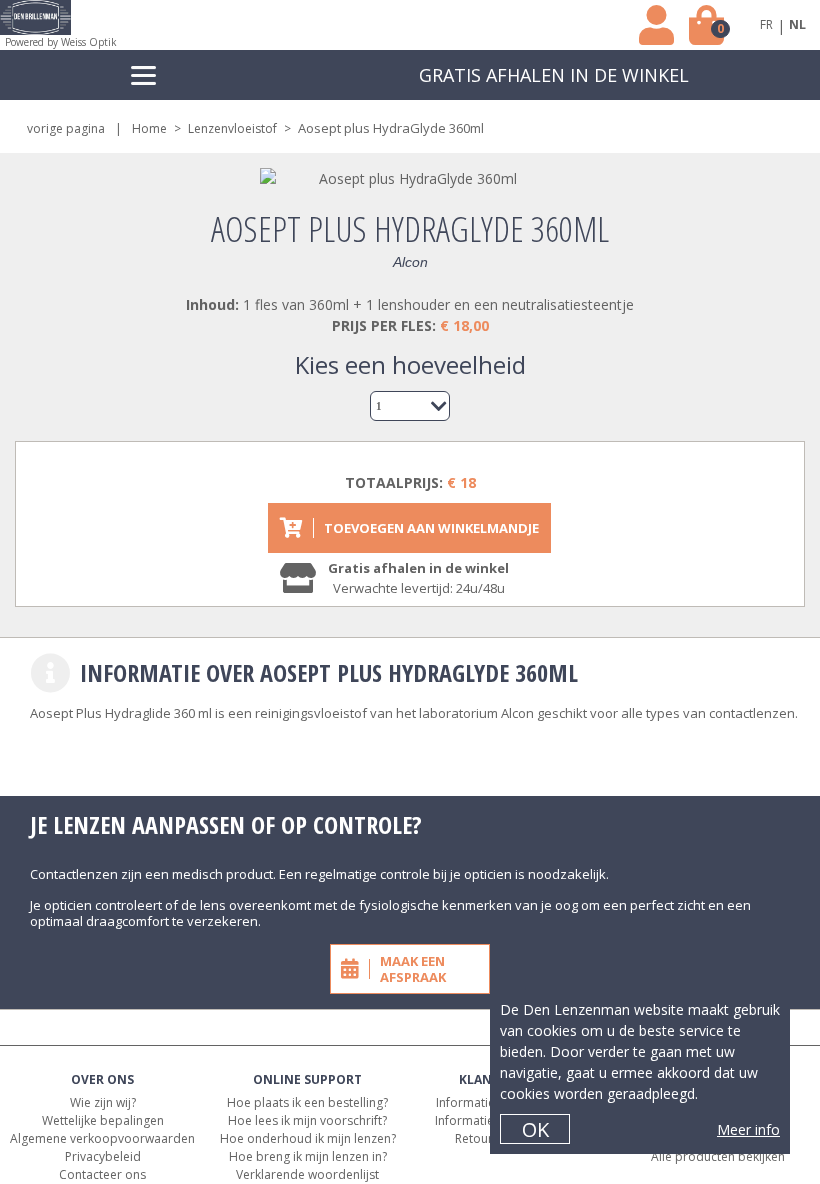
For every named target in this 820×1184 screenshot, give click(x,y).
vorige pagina (66, 128)
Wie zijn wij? (103, 1102)
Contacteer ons (102, 1174)
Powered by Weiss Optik (61, 42)
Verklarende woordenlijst (307, 1174)
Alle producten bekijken (718, 1156)
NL (797, 24)
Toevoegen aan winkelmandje (431, 528)
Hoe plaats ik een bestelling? (307, 1102)
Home (149, 128)
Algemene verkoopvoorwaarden (102, 1138)
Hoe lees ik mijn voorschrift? (307, 1120)
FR (766, 24)
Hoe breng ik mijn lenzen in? (308, 1156)
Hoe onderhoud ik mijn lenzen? (308, 1138)
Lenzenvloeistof (232, 128)
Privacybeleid (103, 1156)
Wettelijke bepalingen (103, 1120)
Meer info (748, 1129)
